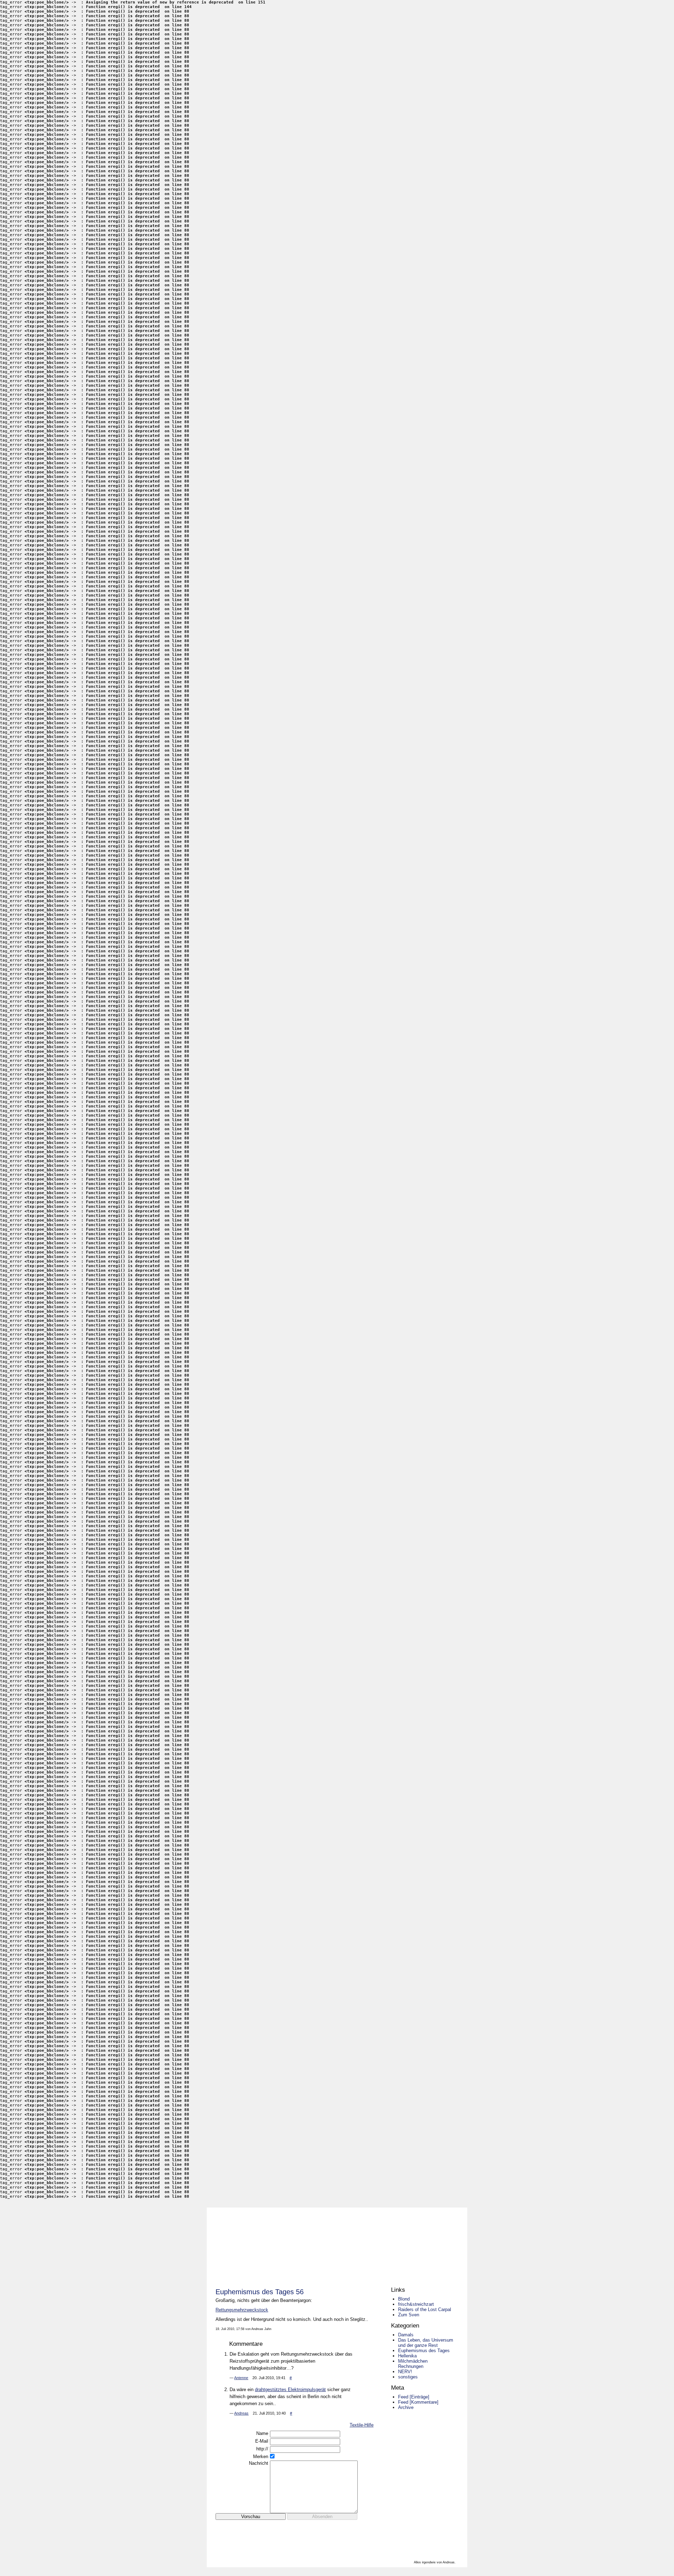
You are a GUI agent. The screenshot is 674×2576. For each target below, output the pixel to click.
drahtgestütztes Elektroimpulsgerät (290, 2389)
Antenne (241, 2378)
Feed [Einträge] (414, 2397)
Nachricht (259, 2463)
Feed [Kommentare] (418, 2402)
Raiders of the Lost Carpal (425, 2309)
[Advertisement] (298, 2531)
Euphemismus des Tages (424, 2351)
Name (262, 2433)
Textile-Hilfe (362, 2425)
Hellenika (407, 2356)
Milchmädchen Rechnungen (413, 2364)
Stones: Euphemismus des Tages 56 (336, 2243)
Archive (406, 2407)
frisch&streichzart (416, 2304)
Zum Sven (409, 2315)
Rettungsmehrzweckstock (242, 2310)
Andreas (241, 2413)
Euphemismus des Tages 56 (260, 2292)
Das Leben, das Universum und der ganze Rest (426, 2343)
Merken (261, 2457)
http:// (262, 2449)
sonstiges (408, 2377)
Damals (406, 2335)
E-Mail (262, 2441)
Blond (404, 2299)
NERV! (405, 2372)
